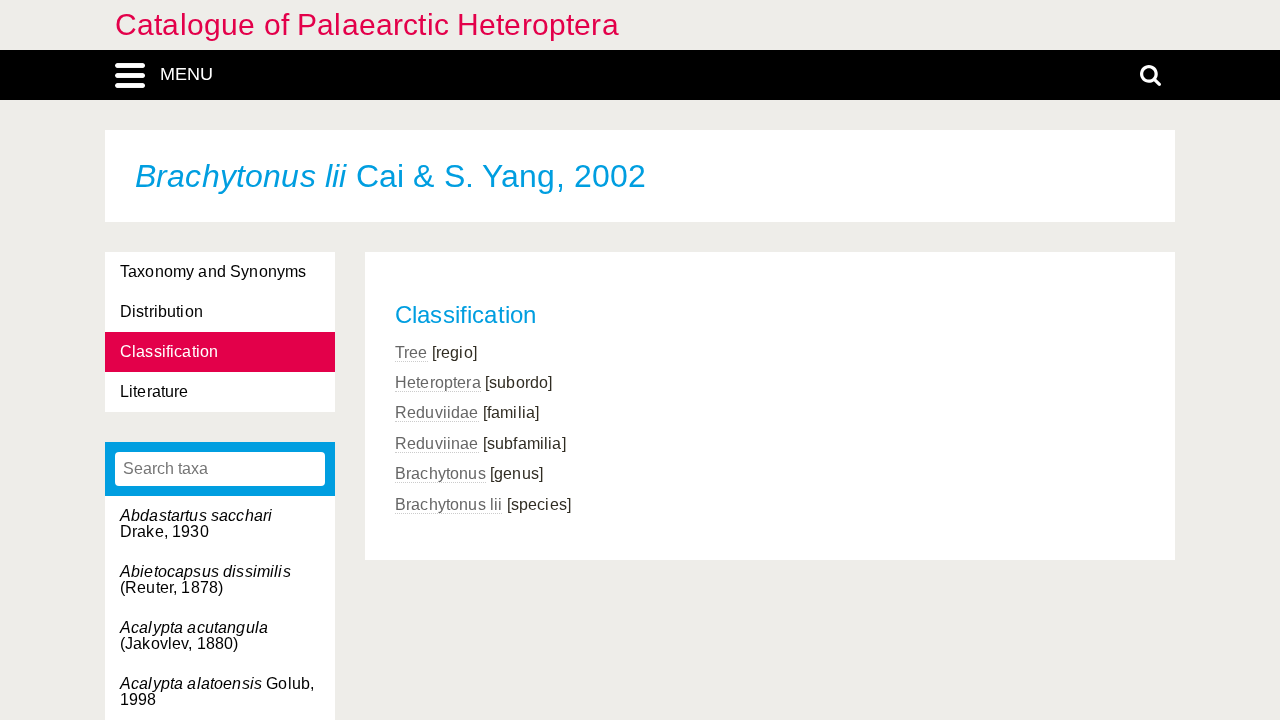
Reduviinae (437, 443)
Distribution (161, 311)
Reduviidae (437, 412)
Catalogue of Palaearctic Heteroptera (367, 24)
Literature (154, 391)
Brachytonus (440, 473)
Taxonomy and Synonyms (213, 271)
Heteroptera (438, 382)
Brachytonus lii (448, 504)
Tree (411, 352)
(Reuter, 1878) (205, 579)
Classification (169, 351)
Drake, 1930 (196, 523)
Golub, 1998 (217, 691)
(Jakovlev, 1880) (194, 635)
